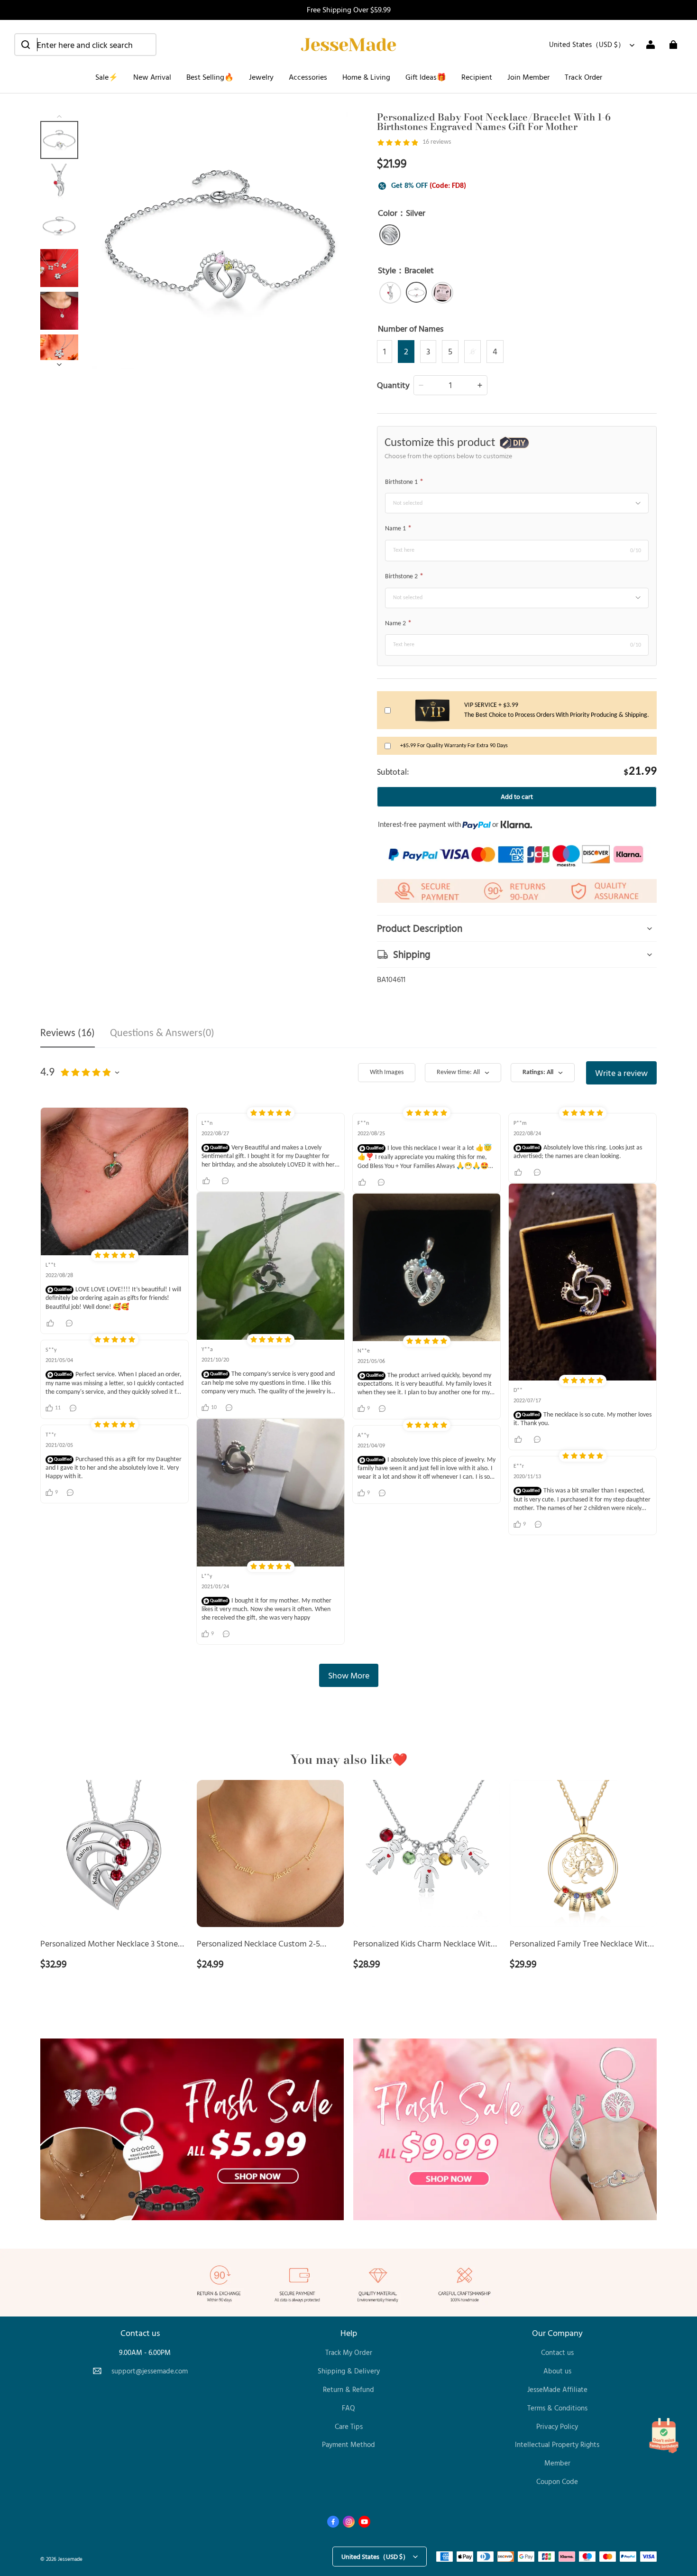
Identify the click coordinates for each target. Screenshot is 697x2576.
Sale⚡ (107, 77)
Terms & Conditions (557, 2408)
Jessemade (70, 2559)
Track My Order (349, 2352)
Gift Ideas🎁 (426, 77)
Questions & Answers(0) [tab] (162, 1033)
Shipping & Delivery (349, 2371)
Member (557, 2463)
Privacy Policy (557, 2426)
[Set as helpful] (51, 1323)
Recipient (477, 77)
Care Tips (349, 2426)
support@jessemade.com (150, 2371)
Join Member (528, 77)
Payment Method (348, 2444)
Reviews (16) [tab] (68, 1033)
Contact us (557, 2352)
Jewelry (261, 77)
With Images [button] (387, 1072)
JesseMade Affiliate (557, 2389)
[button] (85, 45)
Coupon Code (557, 2481)
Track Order (583, 77)
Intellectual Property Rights (557, 2444)
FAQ (348, 2408)
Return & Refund (348, 2389)
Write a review (621, 1073)
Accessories (308, 77)
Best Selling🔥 (210, 77)
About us (557, 2371)
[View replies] (70, 1323)
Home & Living (366, 77)
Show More (349, 1675)
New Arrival (152, 77)
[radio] (390, 235)
